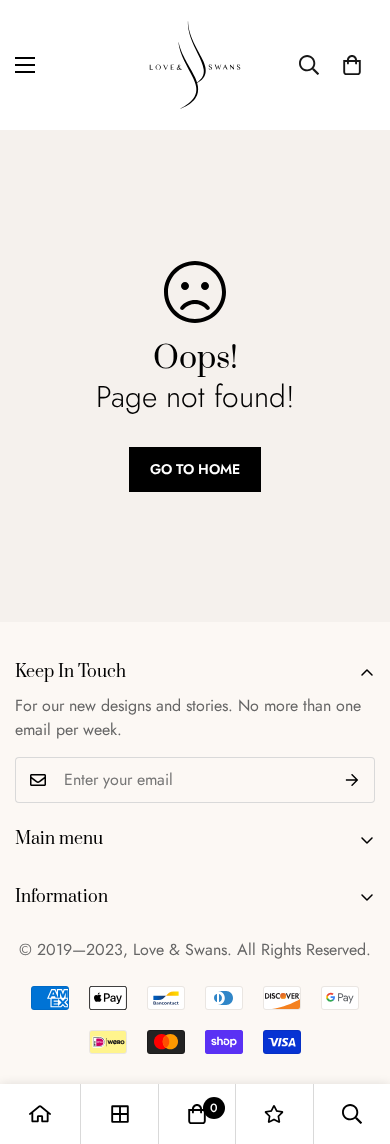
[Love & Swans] (195, 65)
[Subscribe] (352, 780)
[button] (352, 65)
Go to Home (195, 469)
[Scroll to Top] (354, 1038)
